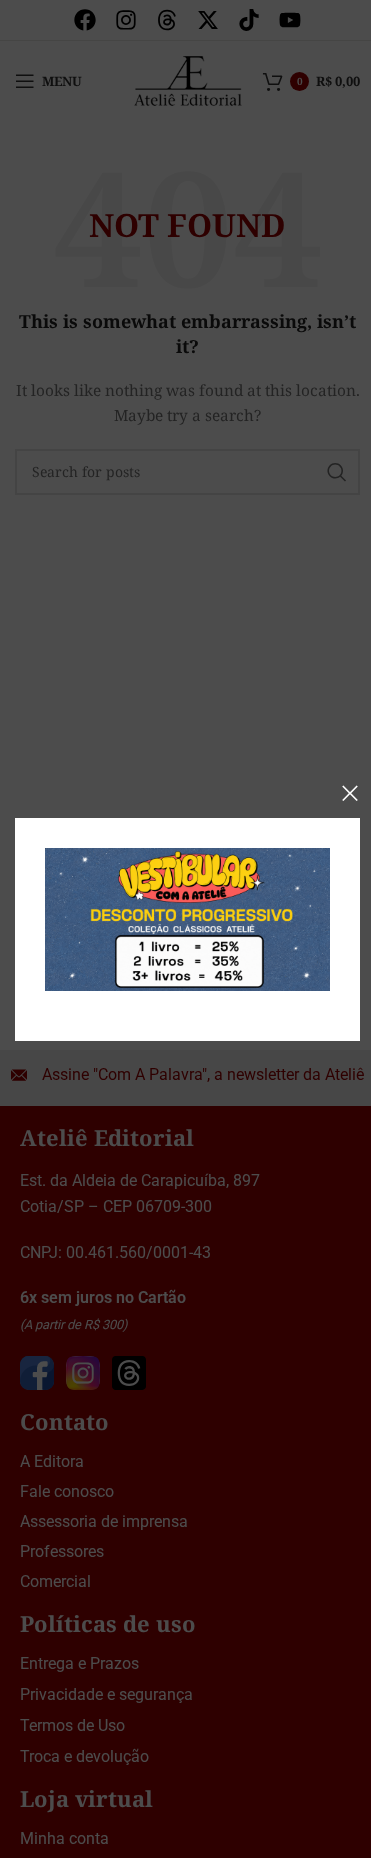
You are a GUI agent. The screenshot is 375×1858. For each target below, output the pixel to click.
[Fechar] (350, 793)
